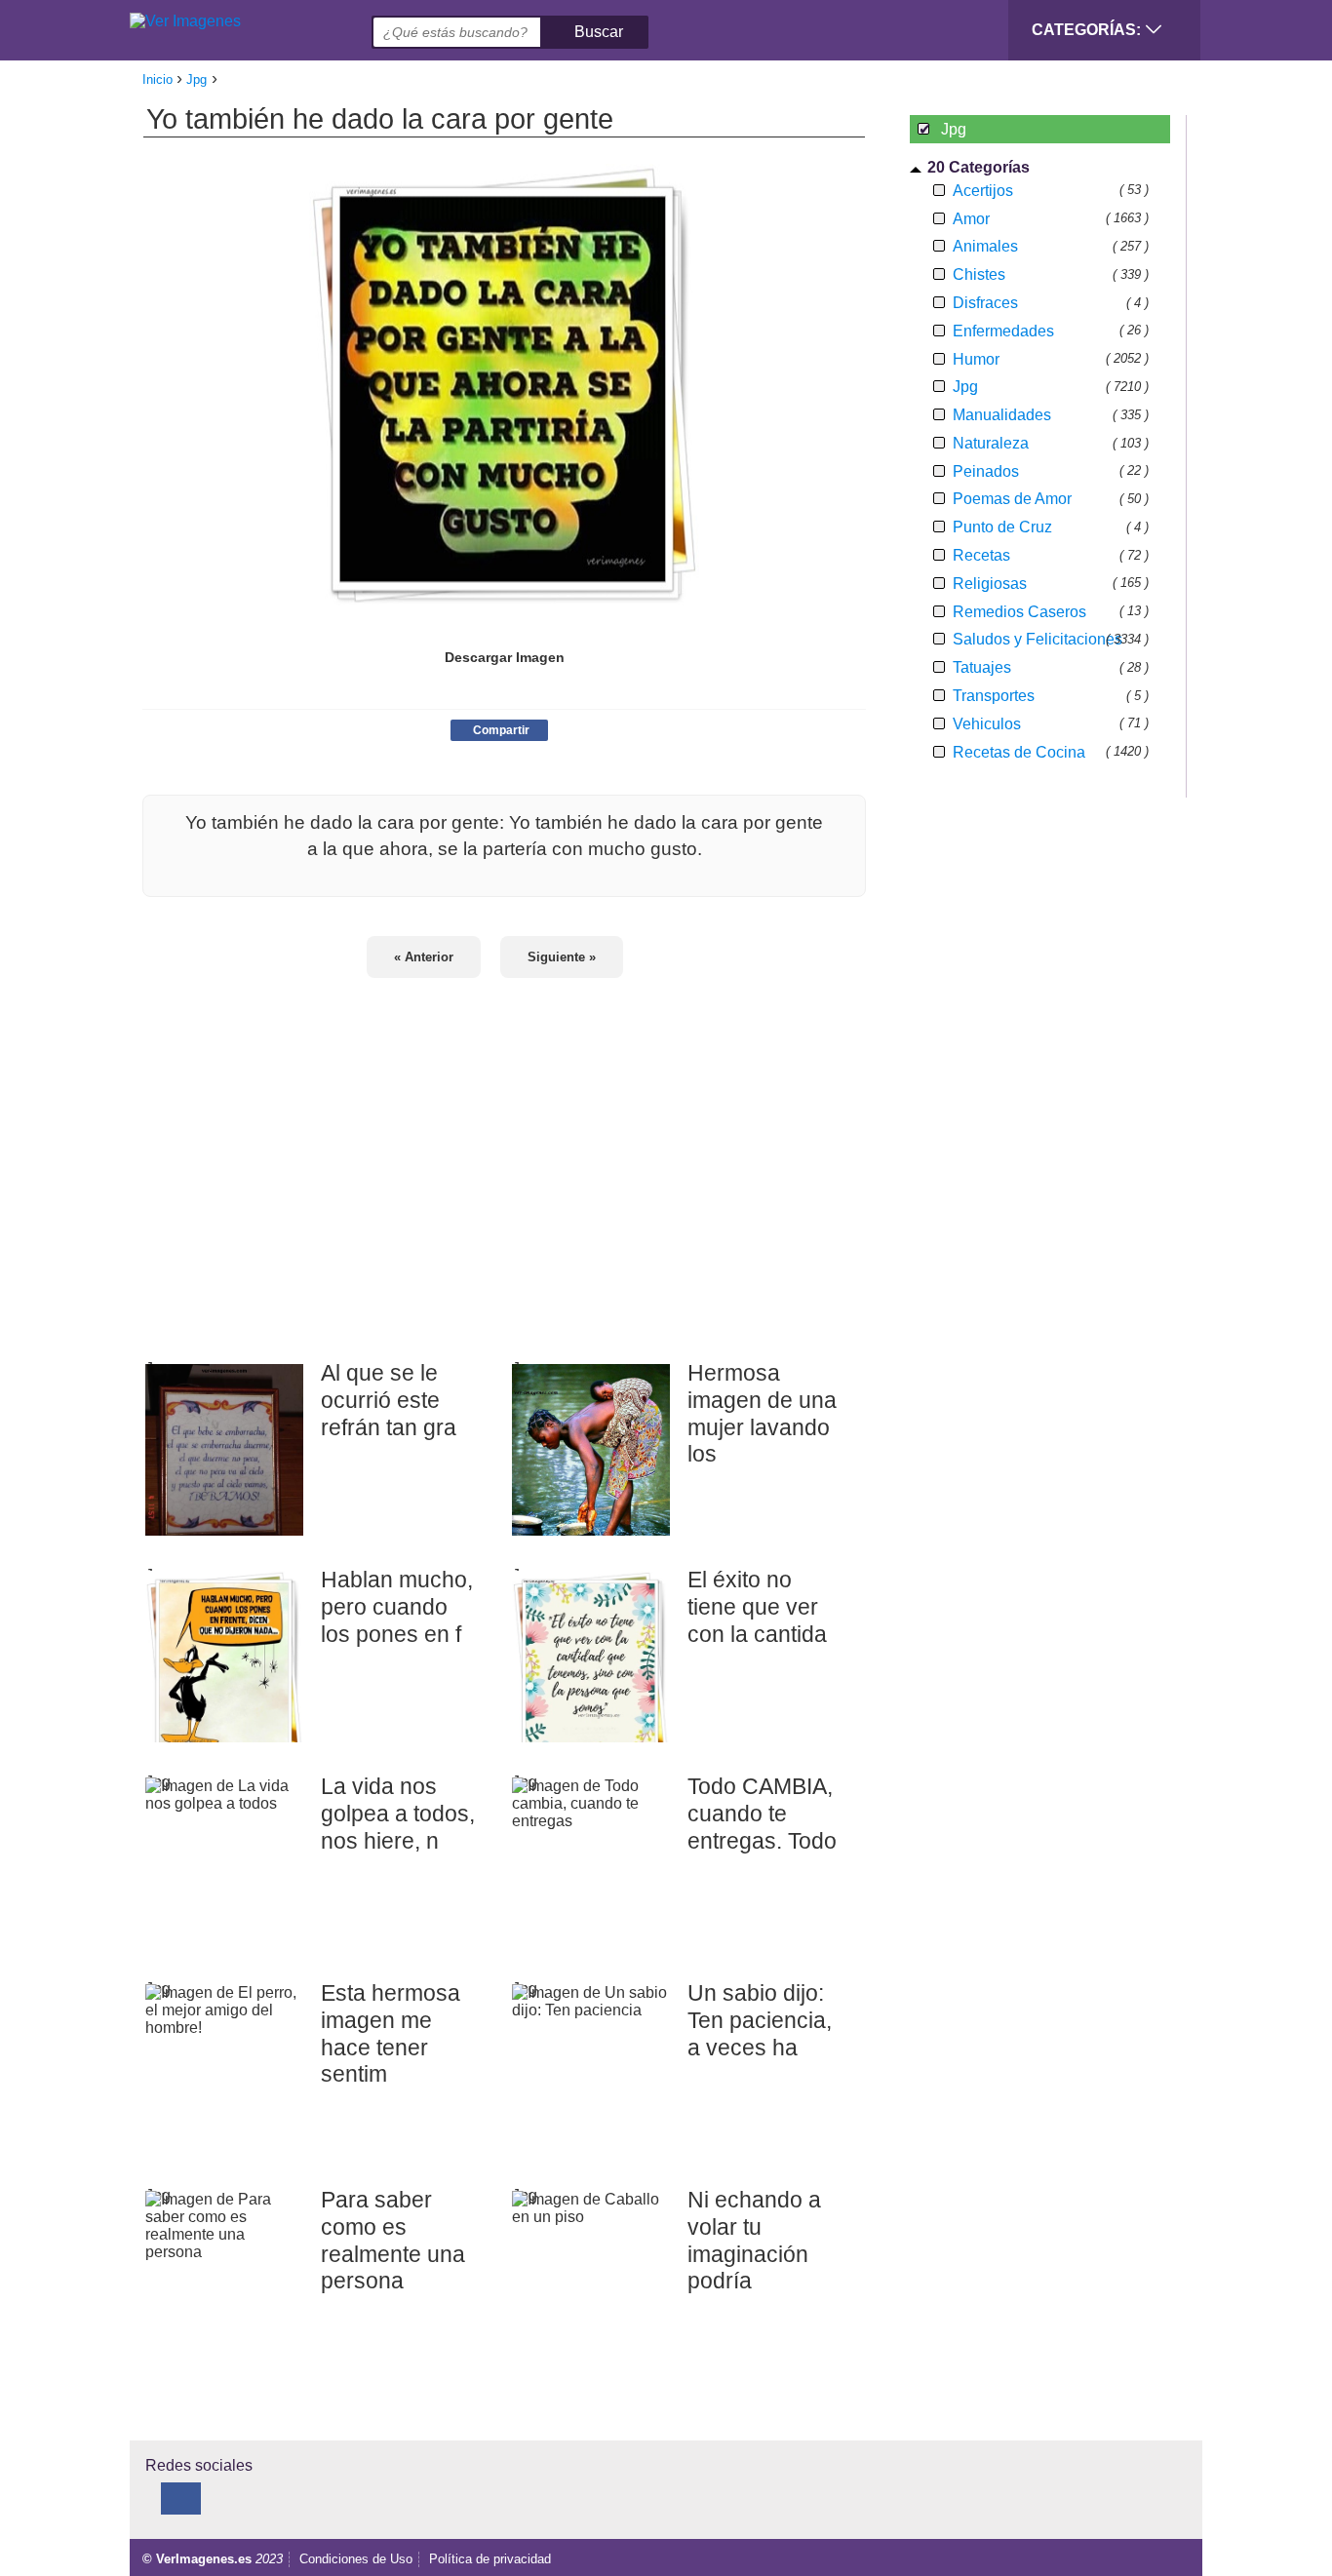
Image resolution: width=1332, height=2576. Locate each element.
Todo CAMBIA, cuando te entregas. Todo (762, 1813)
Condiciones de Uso (356, 2559)
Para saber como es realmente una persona (393, 2240)
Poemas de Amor (1012, 499)
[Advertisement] (504, 1156)
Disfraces (985, 303)
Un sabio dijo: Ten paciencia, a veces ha (760, 2020)
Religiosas (990, 584)
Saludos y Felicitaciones (1038, 639)
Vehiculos (987, 724)
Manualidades (1002, 415)
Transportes (994, 696)
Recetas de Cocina (1019, 752)
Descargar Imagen (505, 657)
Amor (971, 219)
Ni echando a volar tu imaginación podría (754, 2240)
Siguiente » (562, 957)
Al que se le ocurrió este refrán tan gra (389, 1400)
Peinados (986, 471)
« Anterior (424, 957)
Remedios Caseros (1019, 612)
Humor (976, 359)
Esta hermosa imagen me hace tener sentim (391, 2033)
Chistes (979, 274)
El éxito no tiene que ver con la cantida (757, 1606)
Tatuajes (982, 667)
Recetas (981, 555)
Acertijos (983, 191)
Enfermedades (1003, 331)
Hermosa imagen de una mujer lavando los (762, 1413)
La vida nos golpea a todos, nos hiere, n (398, 1813)
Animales (985, 246)
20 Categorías (979, 167)
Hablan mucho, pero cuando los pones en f (397, 1606)
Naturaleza (991, 443)
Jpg (965, 387)
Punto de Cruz (1002, 527)
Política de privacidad (490, 2559)
